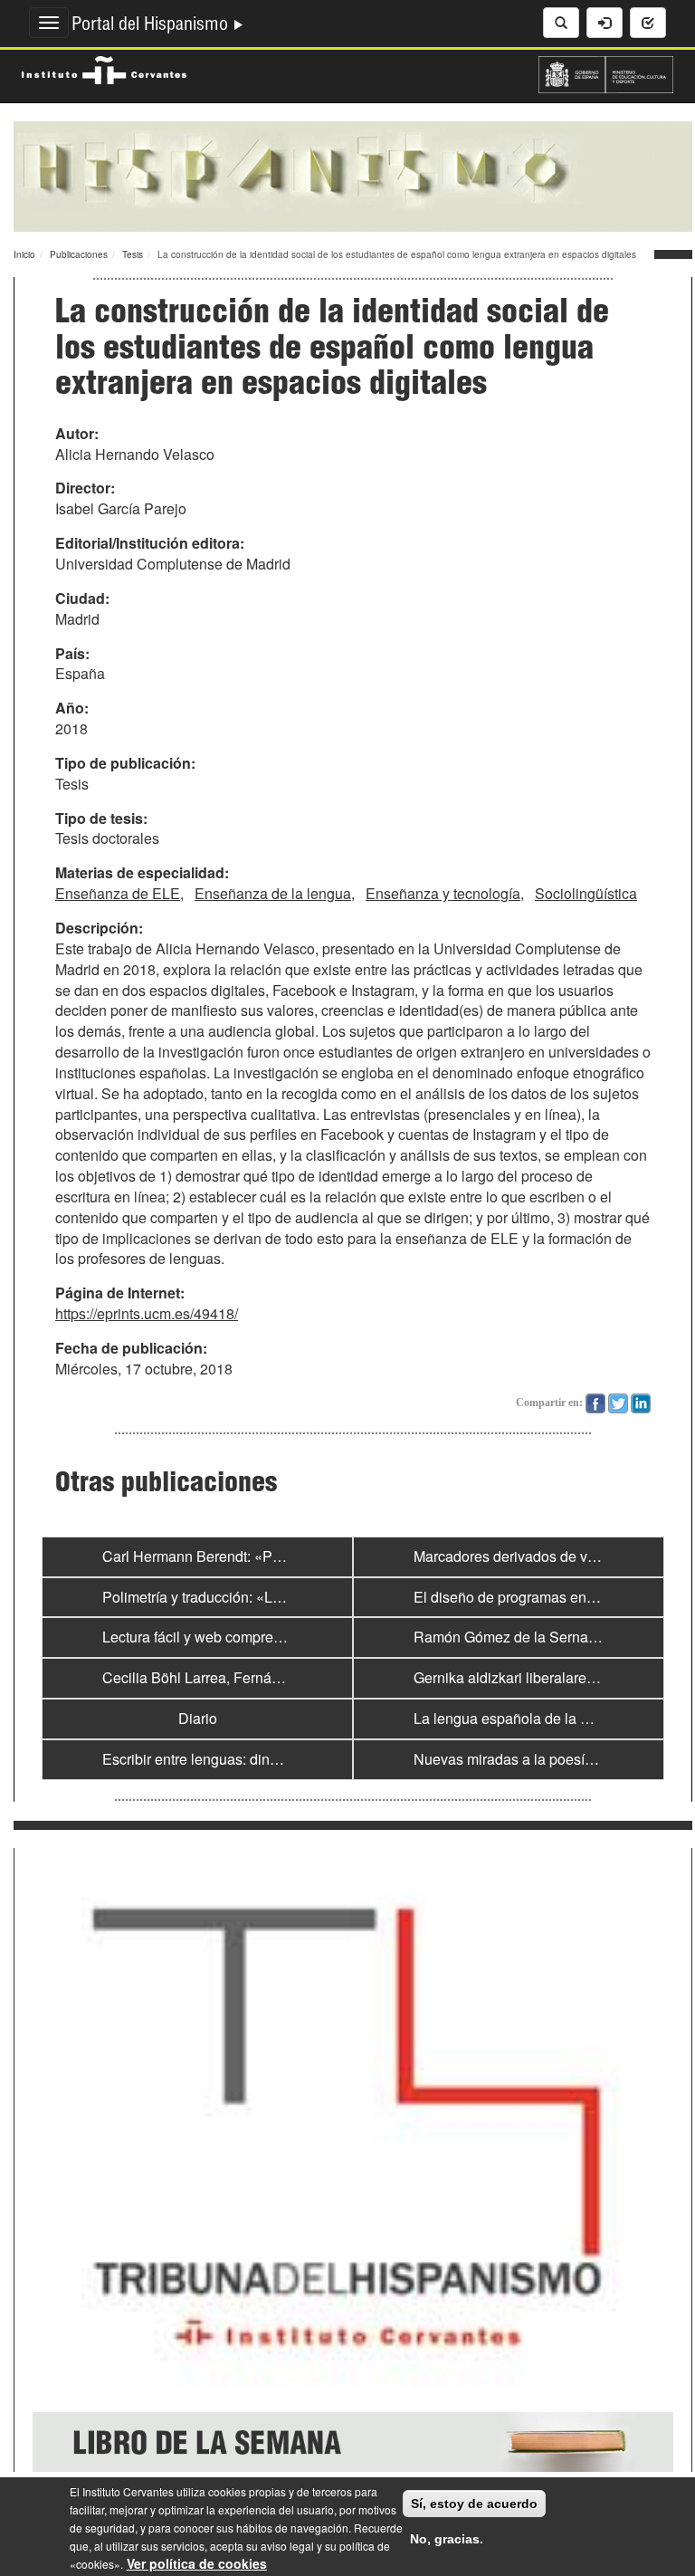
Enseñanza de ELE (118, 893)
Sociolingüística (586, 893)
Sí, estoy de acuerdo (474, 2504)
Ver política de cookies (197, 2563)
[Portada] (353, 175)
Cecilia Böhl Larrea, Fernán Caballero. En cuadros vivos (283, 1677)
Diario (198, 1718)
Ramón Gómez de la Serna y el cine (529, 1637)
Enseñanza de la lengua (273, 893)
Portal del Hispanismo (152, 26)
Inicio (24, 254)
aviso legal (287, 2546)
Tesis (133, 254)
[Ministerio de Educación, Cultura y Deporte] (606, 72)
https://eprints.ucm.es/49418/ (147, 1313)
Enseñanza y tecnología (443, 893)
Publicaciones (79, 254)
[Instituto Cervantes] (104, 68)
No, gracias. (447, 2539)
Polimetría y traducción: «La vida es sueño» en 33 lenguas (290, 1597)
